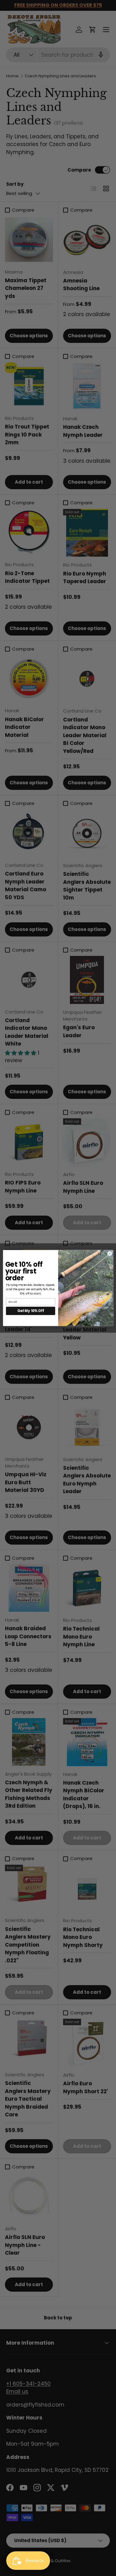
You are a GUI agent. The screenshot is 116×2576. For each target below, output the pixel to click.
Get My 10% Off (31, 1311)
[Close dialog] (110, 1253)
